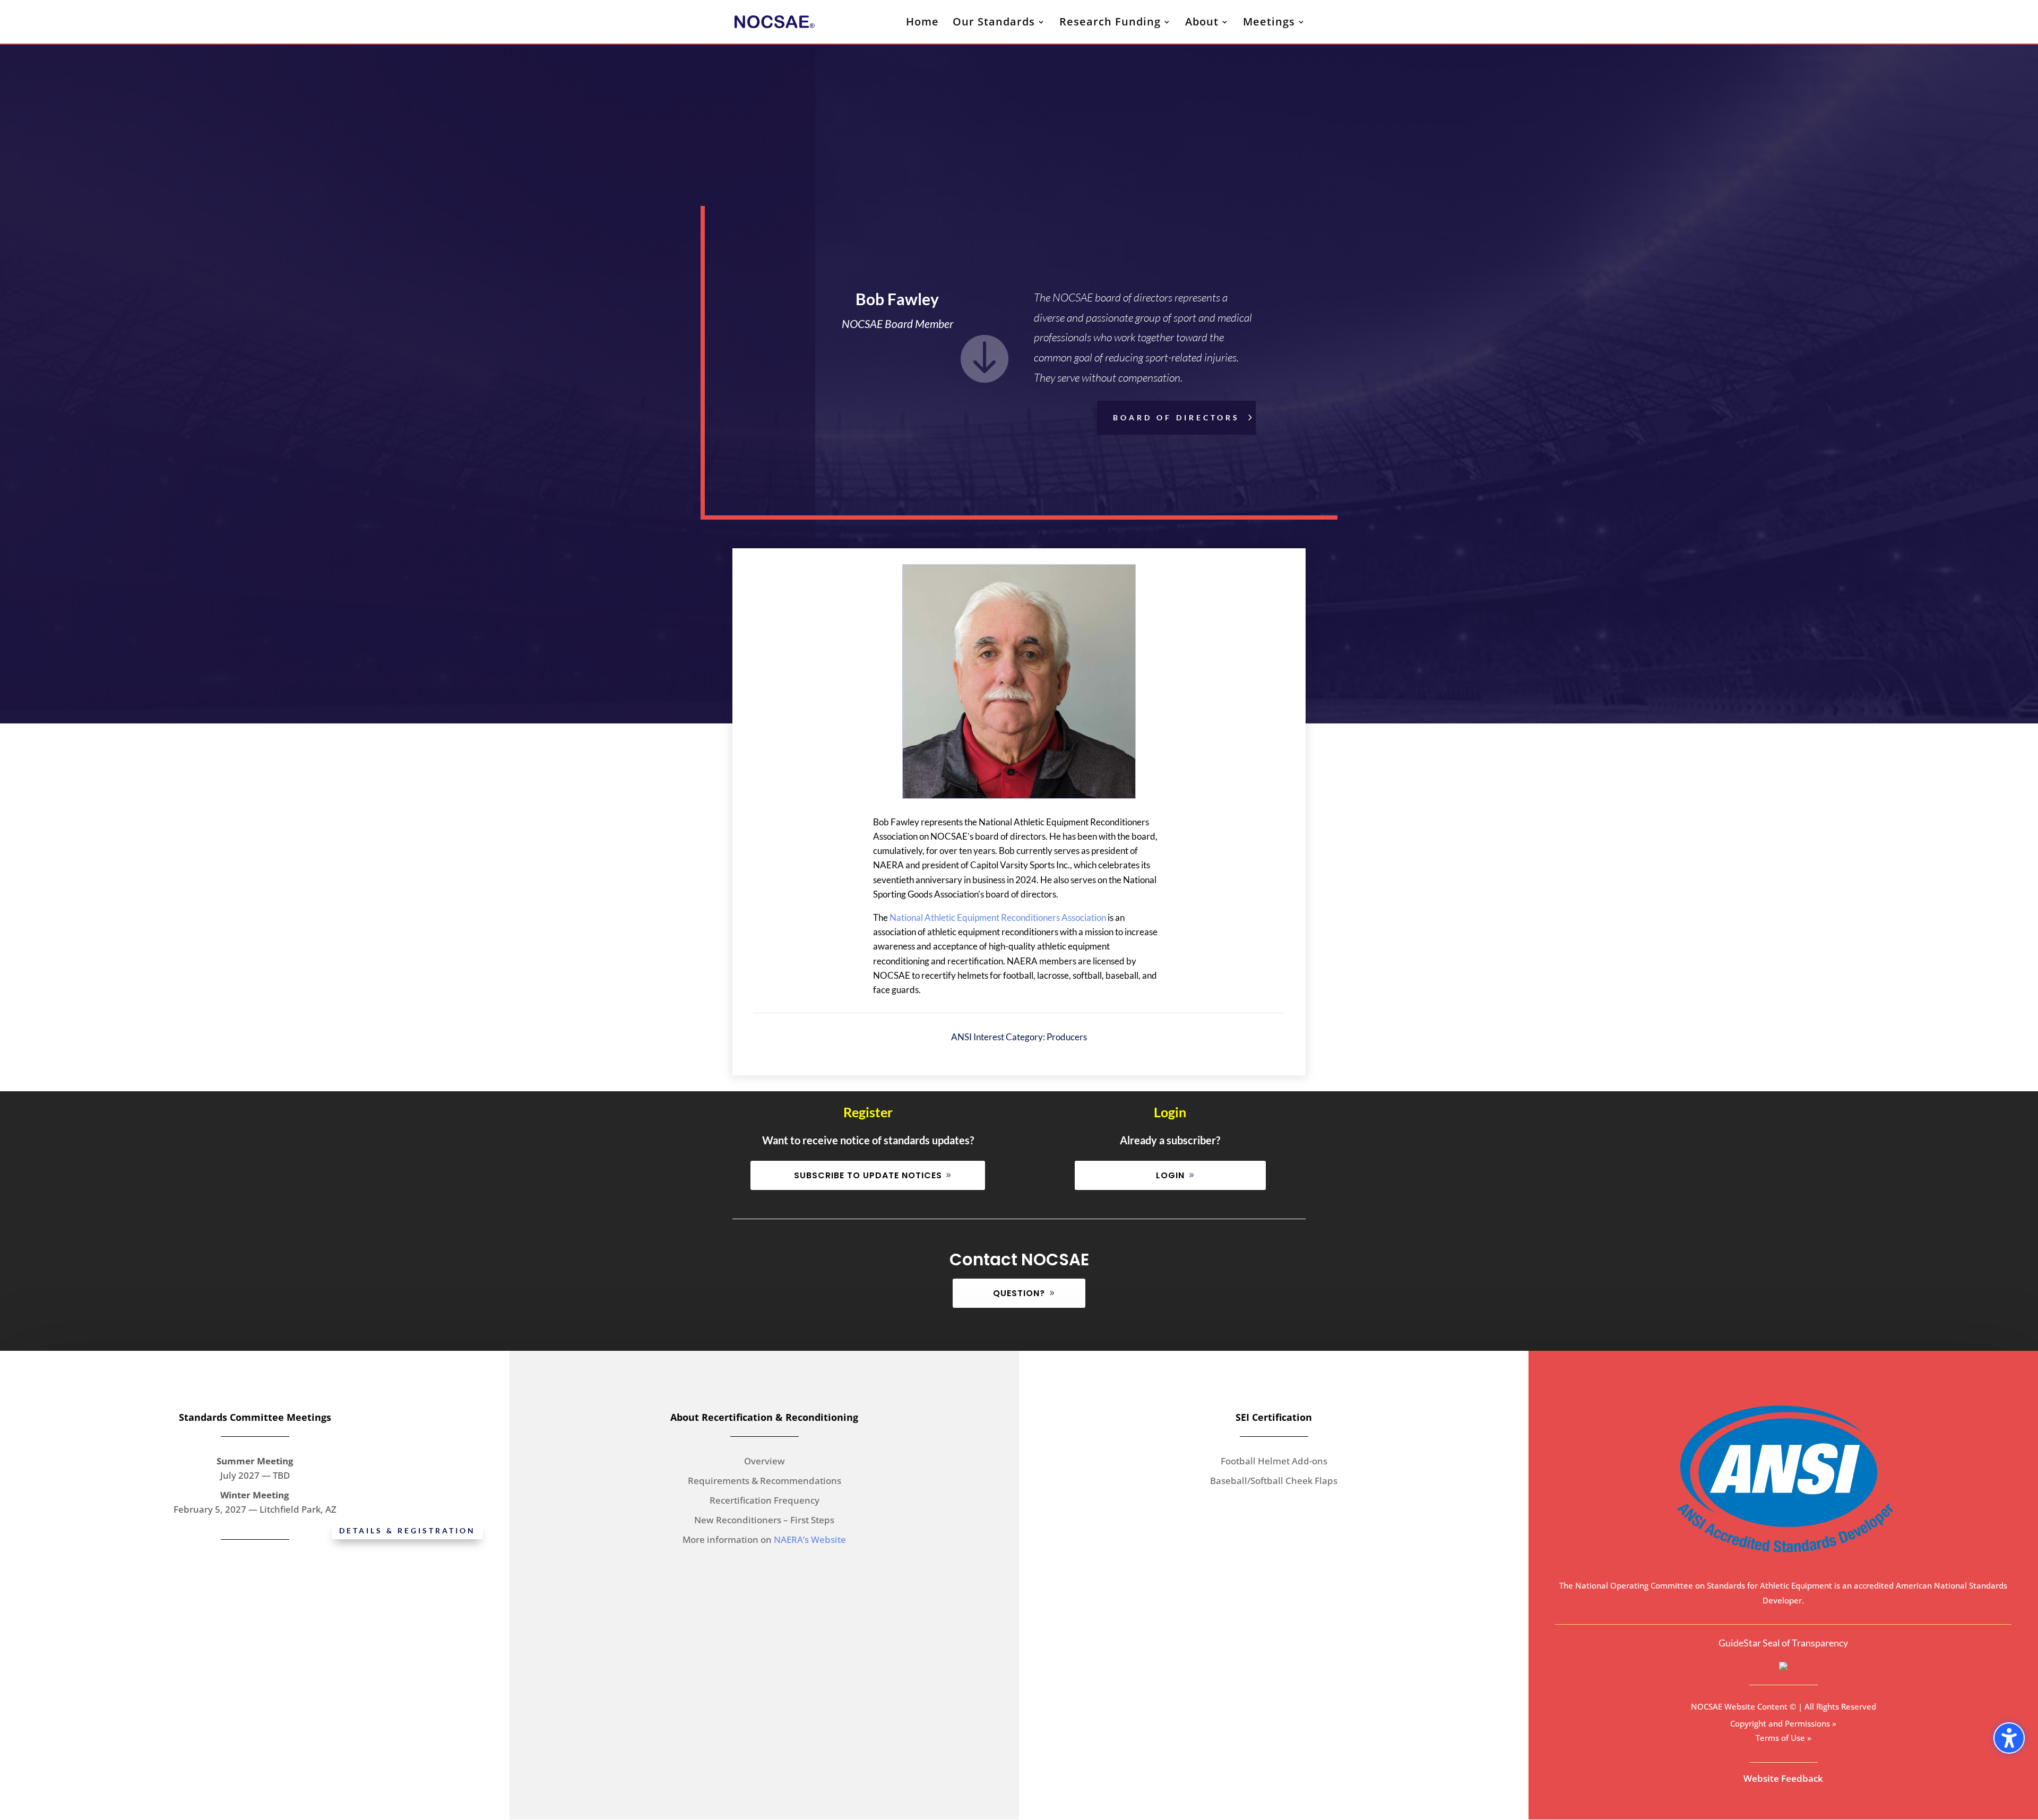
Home (922, 23)
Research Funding (1110, 23)
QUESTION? (1019, 1293)
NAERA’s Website (810, 1539)
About (1202, 23)
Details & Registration (407, 1530)
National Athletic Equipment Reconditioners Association (998, 917)
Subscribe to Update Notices (868, 1175)
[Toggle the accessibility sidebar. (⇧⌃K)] (2009, 1738)
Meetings (1269, 23)
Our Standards (994, 23)
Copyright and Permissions (1780, 1723)
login (1170, 1175)
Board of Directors (1176, 417)
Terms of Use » (1784, 1738)
